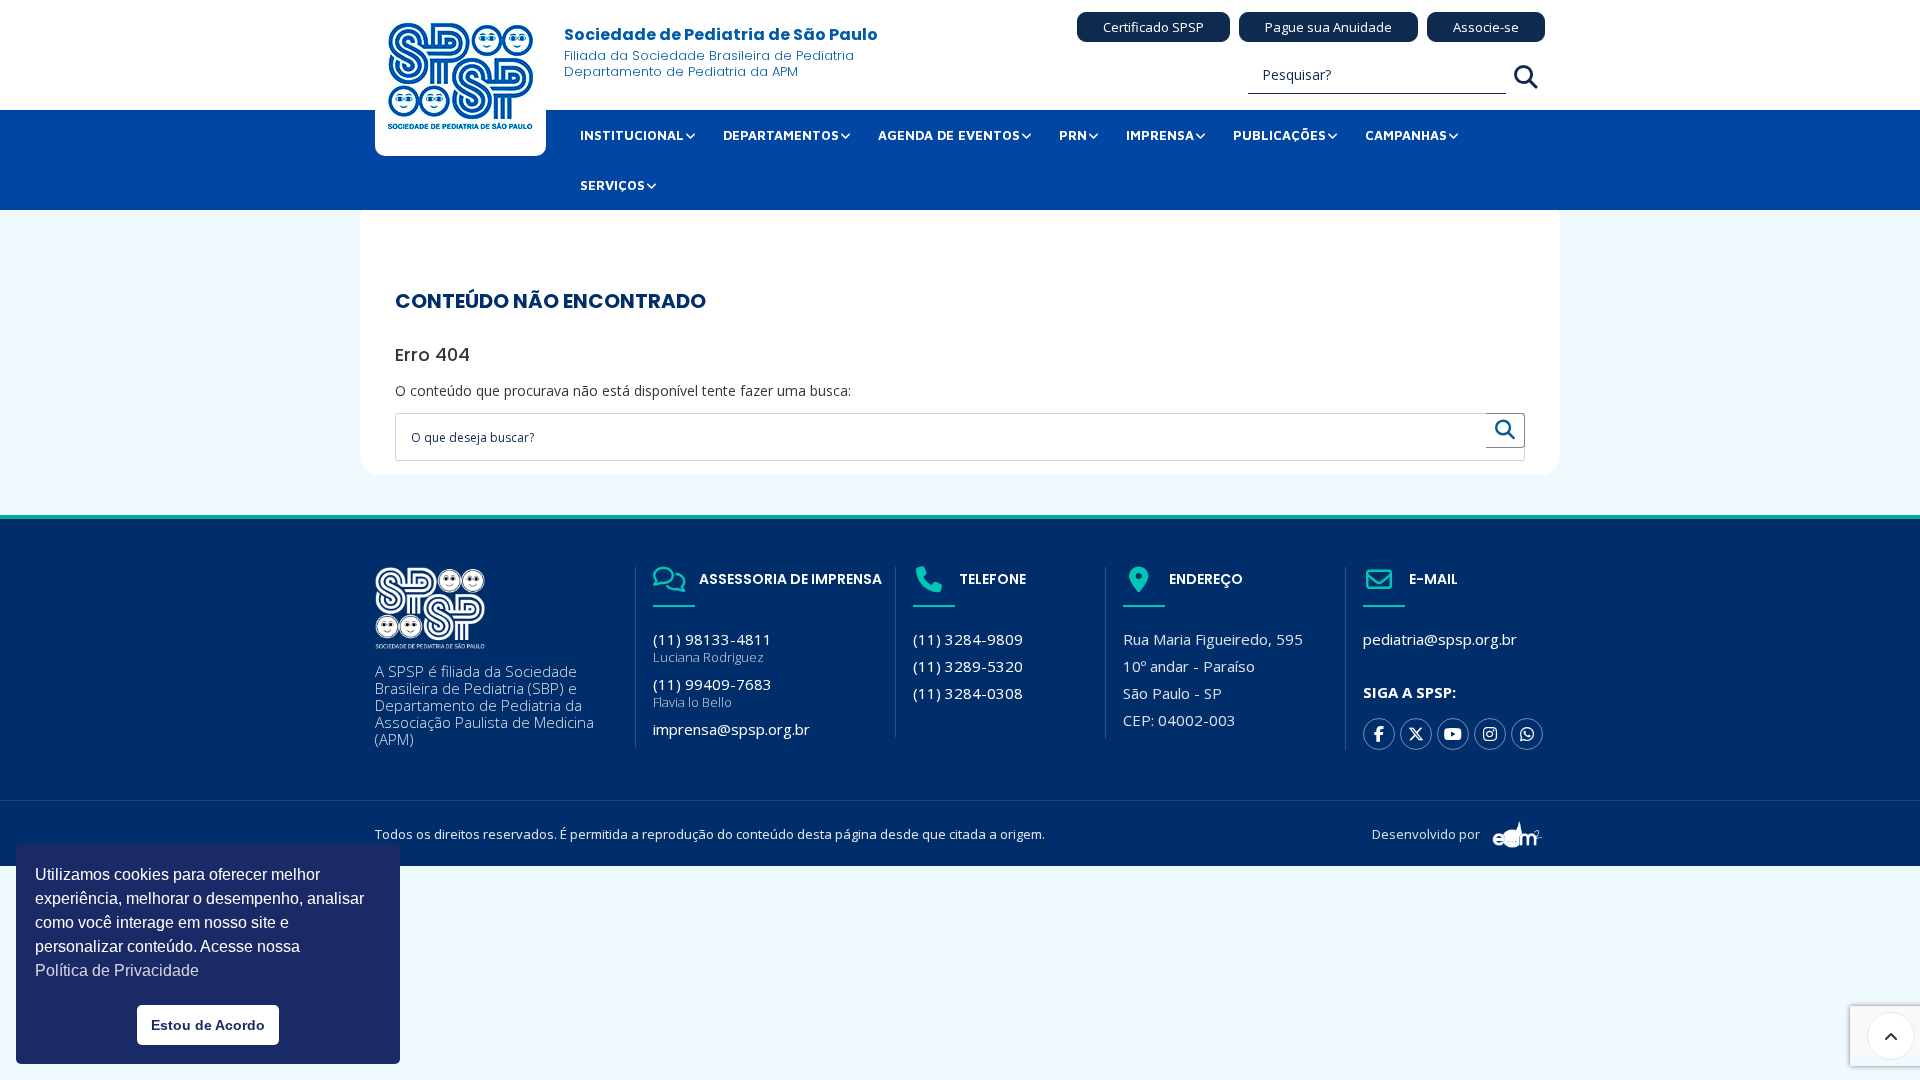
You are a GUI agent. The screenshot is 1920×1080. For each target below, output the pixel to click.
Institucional (632, 135)
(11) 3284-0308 (968, 693)
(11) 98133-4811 (712, 647)
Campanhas (1406, 135)
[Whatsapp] (1527, 734)
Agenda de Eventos (949, 135)
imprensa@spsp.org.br (731, 729)
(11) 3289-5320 (968, 666)
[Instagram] (1490, 734)
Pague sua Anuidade (1328, 27)
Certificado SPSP (1153, 27)
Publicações (1279, 135)
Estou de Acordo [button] (208, 1025)
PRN (1073, 135)
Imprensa (1160, 135)
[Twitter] (1416, 734)
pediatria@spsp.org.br (1440, 639)
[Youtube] (1453, 734)
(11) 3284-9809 (968, 639)
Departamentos (781, 135)
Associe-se (1486, 27)
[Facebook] (1379, 734)
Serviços (612, 185)
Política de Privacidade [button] (117, 970)
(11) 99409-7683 (712, 692)
